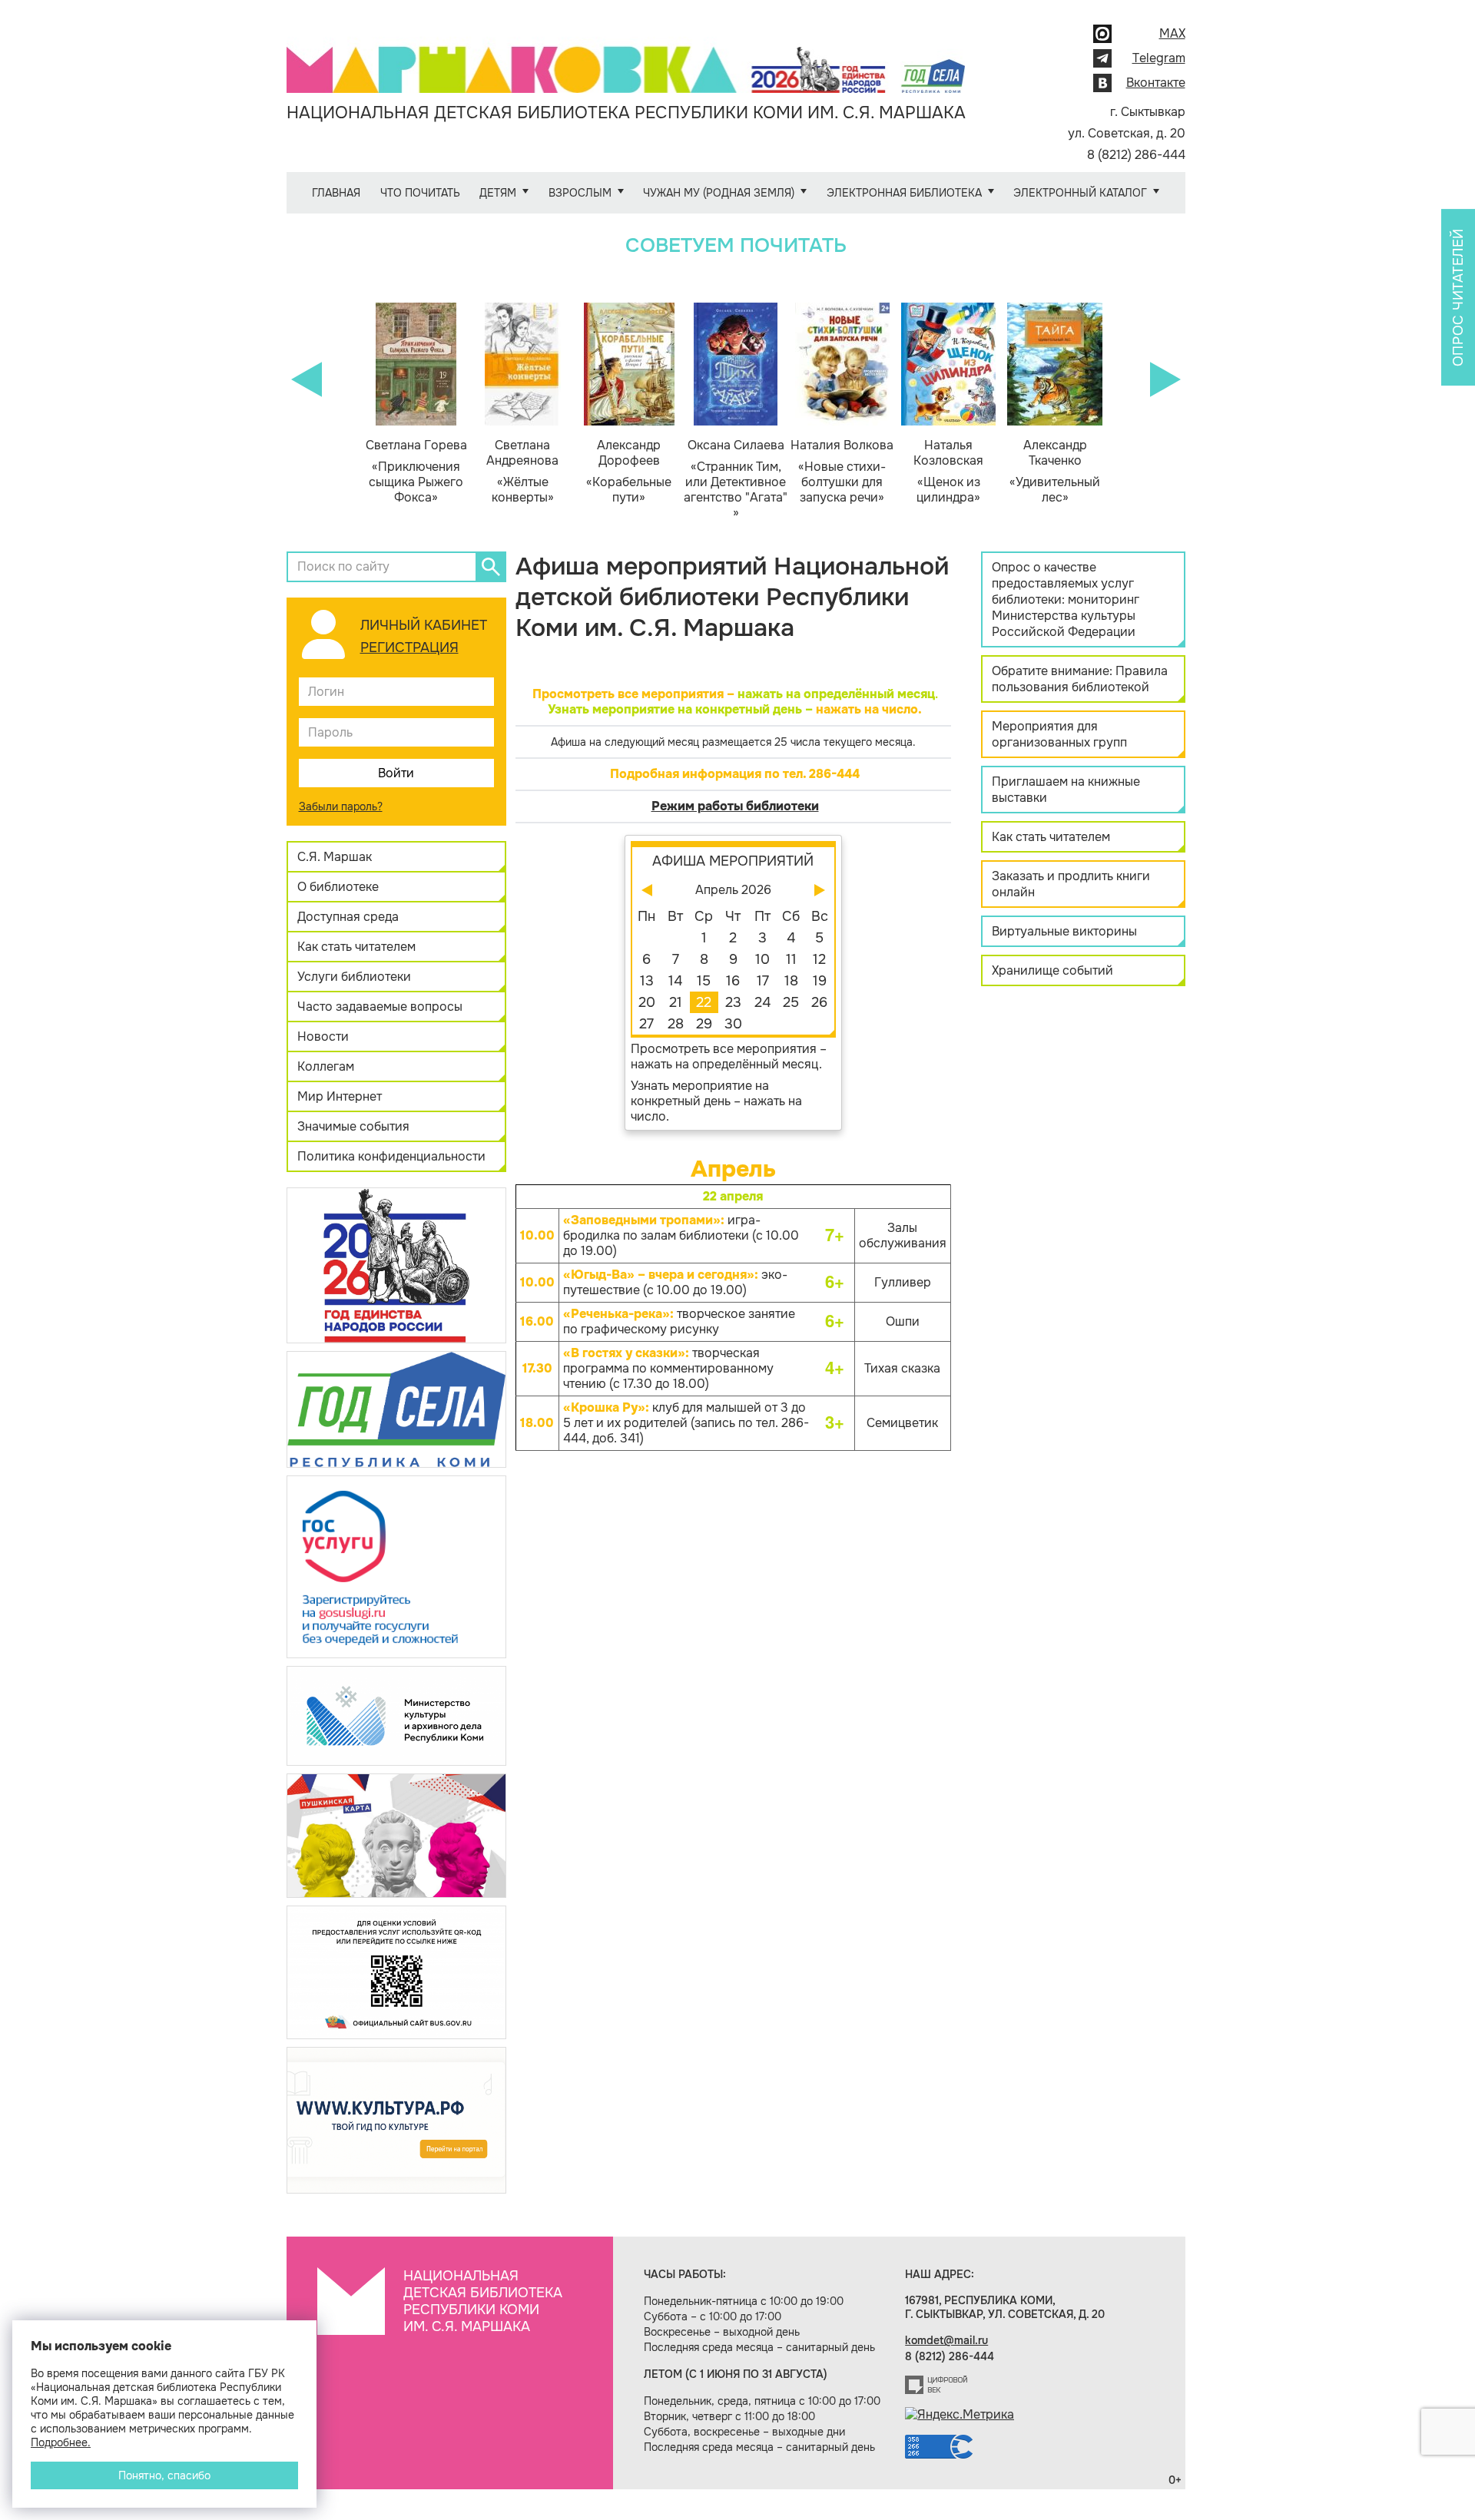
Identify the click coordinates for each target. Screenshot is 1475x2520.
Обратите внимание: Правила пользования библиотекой (1080, 679)
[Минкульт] (396, 1715)
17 (763, 981)
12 (819, 959)
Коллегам (326, 1066)
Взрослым (580, 193)
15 (704, 981)
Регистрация (409, 647)
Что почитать (420, 193)
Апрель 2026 (733, 890)
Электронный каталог (1080, 193)
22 (704, 1002)
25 (791, 1002)
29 (704, 1024)
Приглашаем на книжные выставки (1066, 790)
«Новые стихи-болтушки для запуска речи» (842, 472)
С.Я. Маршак (335, 857)
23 (733, 1002)
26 (819, 1002)
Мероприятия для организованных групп (1059, 734)
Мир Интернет (340, 1096)
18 (791, 981)
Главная (336, 193)
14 (675, 981)
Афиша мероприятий (733, 861)
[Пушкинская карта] (396, 1835)
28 (676, 1024)
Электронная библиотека (904, 193)
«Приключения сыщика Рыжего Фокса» (416, 472)
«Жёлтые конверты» (522, 472)
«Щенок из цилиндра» (948, 472)
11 (791, 959)
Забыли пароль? (341, 806)
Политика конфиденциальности (391, 1156)
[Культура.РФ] (396, 2119)
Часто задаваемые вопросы (380, 1007)
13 (647, 981)
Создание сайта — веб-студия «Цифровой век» (936, 2385)
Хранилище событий (1052, 970)
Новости (323, 1036)
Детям (498, 193)
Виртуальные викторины (1064, 931)
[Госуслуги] (396, 1566)
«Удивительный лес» (1055, 472)
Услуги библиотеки (354, 977)
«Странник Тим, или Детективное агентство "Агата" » (736, 479)
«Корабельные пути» (629, 472)
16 (733, 981)
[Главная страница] (626, 59)
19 (820, 981)
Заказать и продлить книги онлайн (1071, 884)
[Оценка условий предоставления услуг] (396, 1971)
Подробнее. (61, 2442)
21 (676, 1002)
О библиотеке (338, 887)
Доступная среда (348, 917)
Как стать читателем (356, 947)
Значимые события (353, 1126)
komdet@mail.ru (946, 2340)
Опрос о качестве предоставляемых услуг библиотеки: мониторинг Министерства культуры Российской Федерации (1066, 599)
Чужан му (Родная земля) (719, 193)
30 (733, 1024)
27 (646, 1024)
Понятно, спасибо (164, 2475)
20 (647, 1002)
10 (762, 959)
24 (762, 1002)
